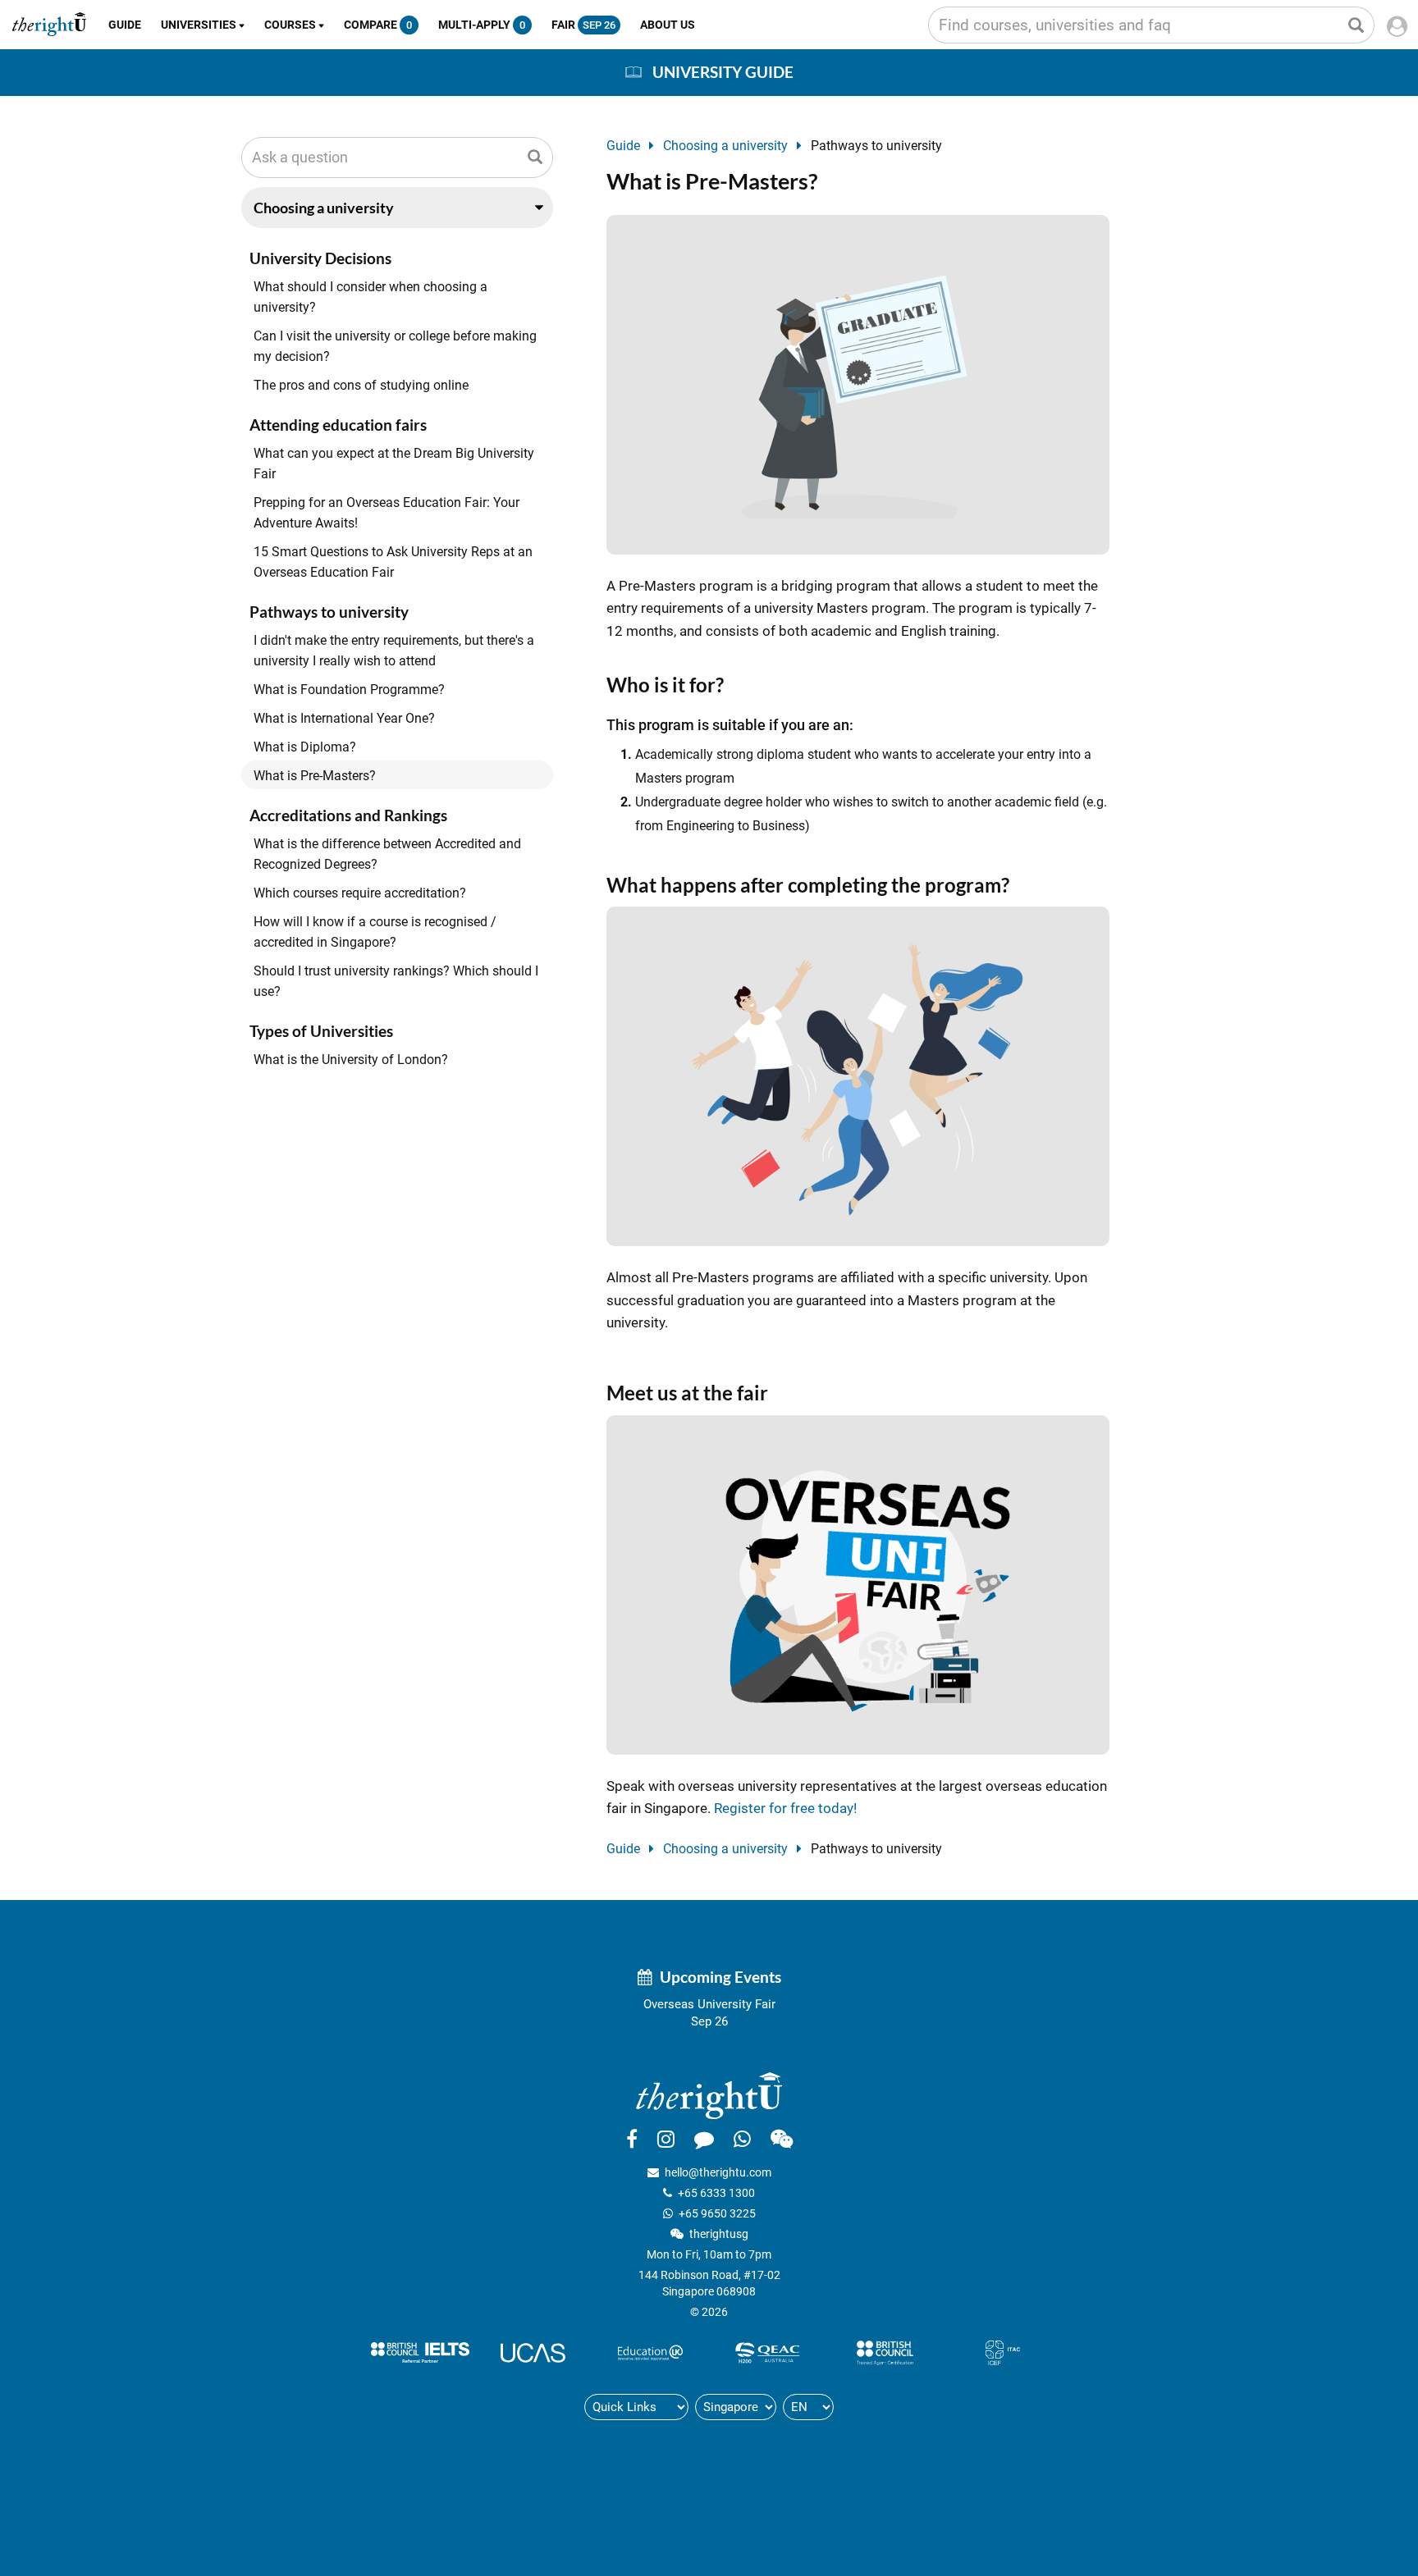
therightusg (719, 2234)
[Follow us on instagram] (666, 2139)
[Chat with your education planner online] (704, 2139)
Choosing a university (725, 146)
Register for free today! (785, 1808)
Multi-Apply (482, 25)
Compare (378, 25)
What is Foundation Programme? (349, 690)
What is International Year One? (344, 718)
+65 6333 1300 (716, 2193)
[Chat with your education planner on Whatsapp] (742, 2139)
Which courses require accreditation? (360, 893)
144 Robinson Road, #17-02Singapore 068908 (709, 2283)
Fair (583, 25)
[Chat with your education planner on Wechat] (782, 2139)
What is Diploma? (305, 747)
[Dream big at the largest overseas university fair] (858, 1583)
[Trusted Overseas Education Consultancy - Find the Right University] (709, 2094)
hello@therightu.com (718, 2172)
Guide (125, 25)
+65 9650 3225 (717, 2213)
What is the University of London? (351, 1060)
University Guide (723, 72)
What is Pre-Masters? (315, 776)
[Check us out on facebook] (632, 2139)
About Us (668, 25)
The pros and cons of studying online (361, 385)
